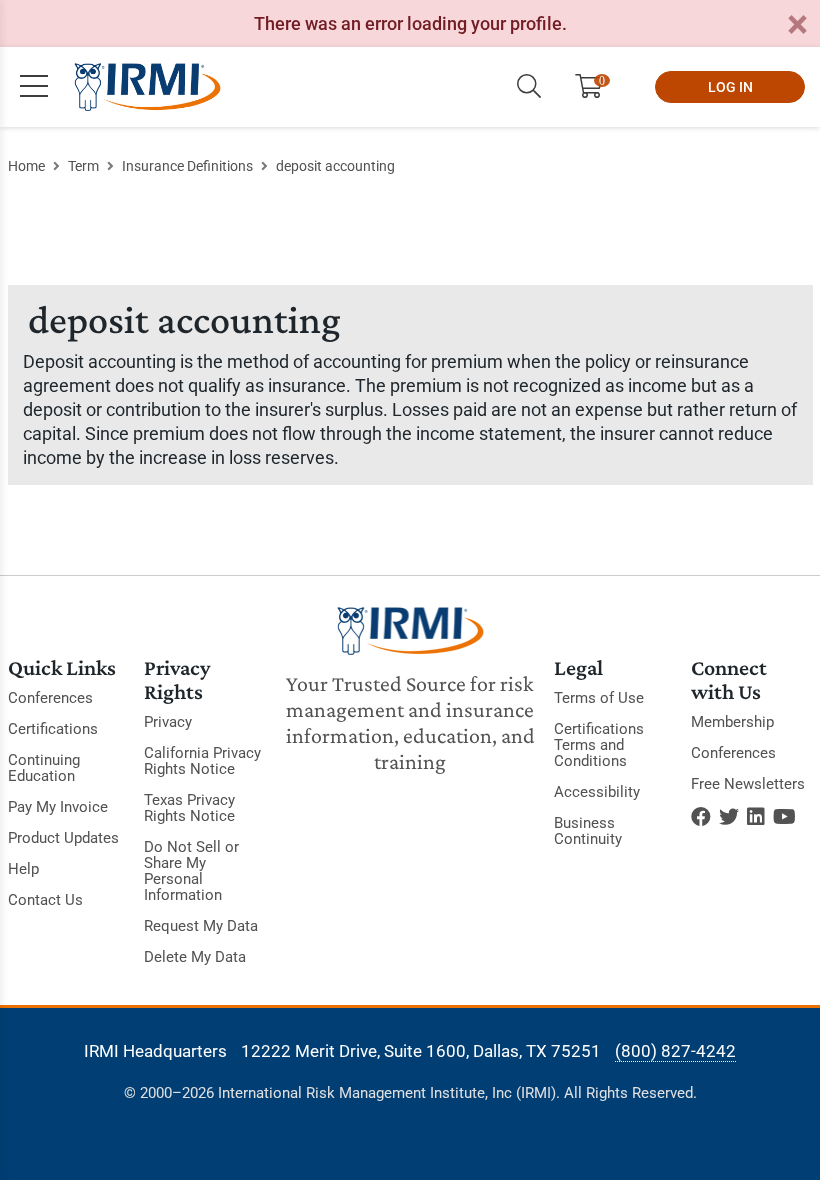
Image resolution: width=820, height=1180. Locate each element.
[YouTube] (784, 817)
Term (83, 166)
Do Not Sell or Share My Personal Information (191, 871)
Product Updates (63, 838)
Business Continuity (588, 831)
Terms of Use (599, 698)
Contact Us (45, 900)
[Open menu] (34, 87)
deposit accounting (335, 166)
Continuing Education (44, 768)
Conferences (50, 698)
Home (26, 166)
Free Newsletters (748, 784)
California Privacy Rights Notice (202, 761)
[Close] (797, 25)
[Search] (529, 87)
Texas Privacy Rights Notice (189, 808)
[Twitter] (729, 817)
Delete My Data (195, 957)
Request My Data (201, 926)
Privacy (168, 722)
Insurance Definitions (187, 166)
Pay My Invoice (58, 807)
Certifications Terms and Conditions (599, 745)
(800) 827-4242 (675, 1051)
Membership (732, 722)
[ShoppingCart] (596, 87)
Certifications (53, 729)
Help (23, 869)
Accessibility (597, 792)
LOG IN (730, 87)
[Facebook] (701, 817)
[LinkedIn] (756, 817)
